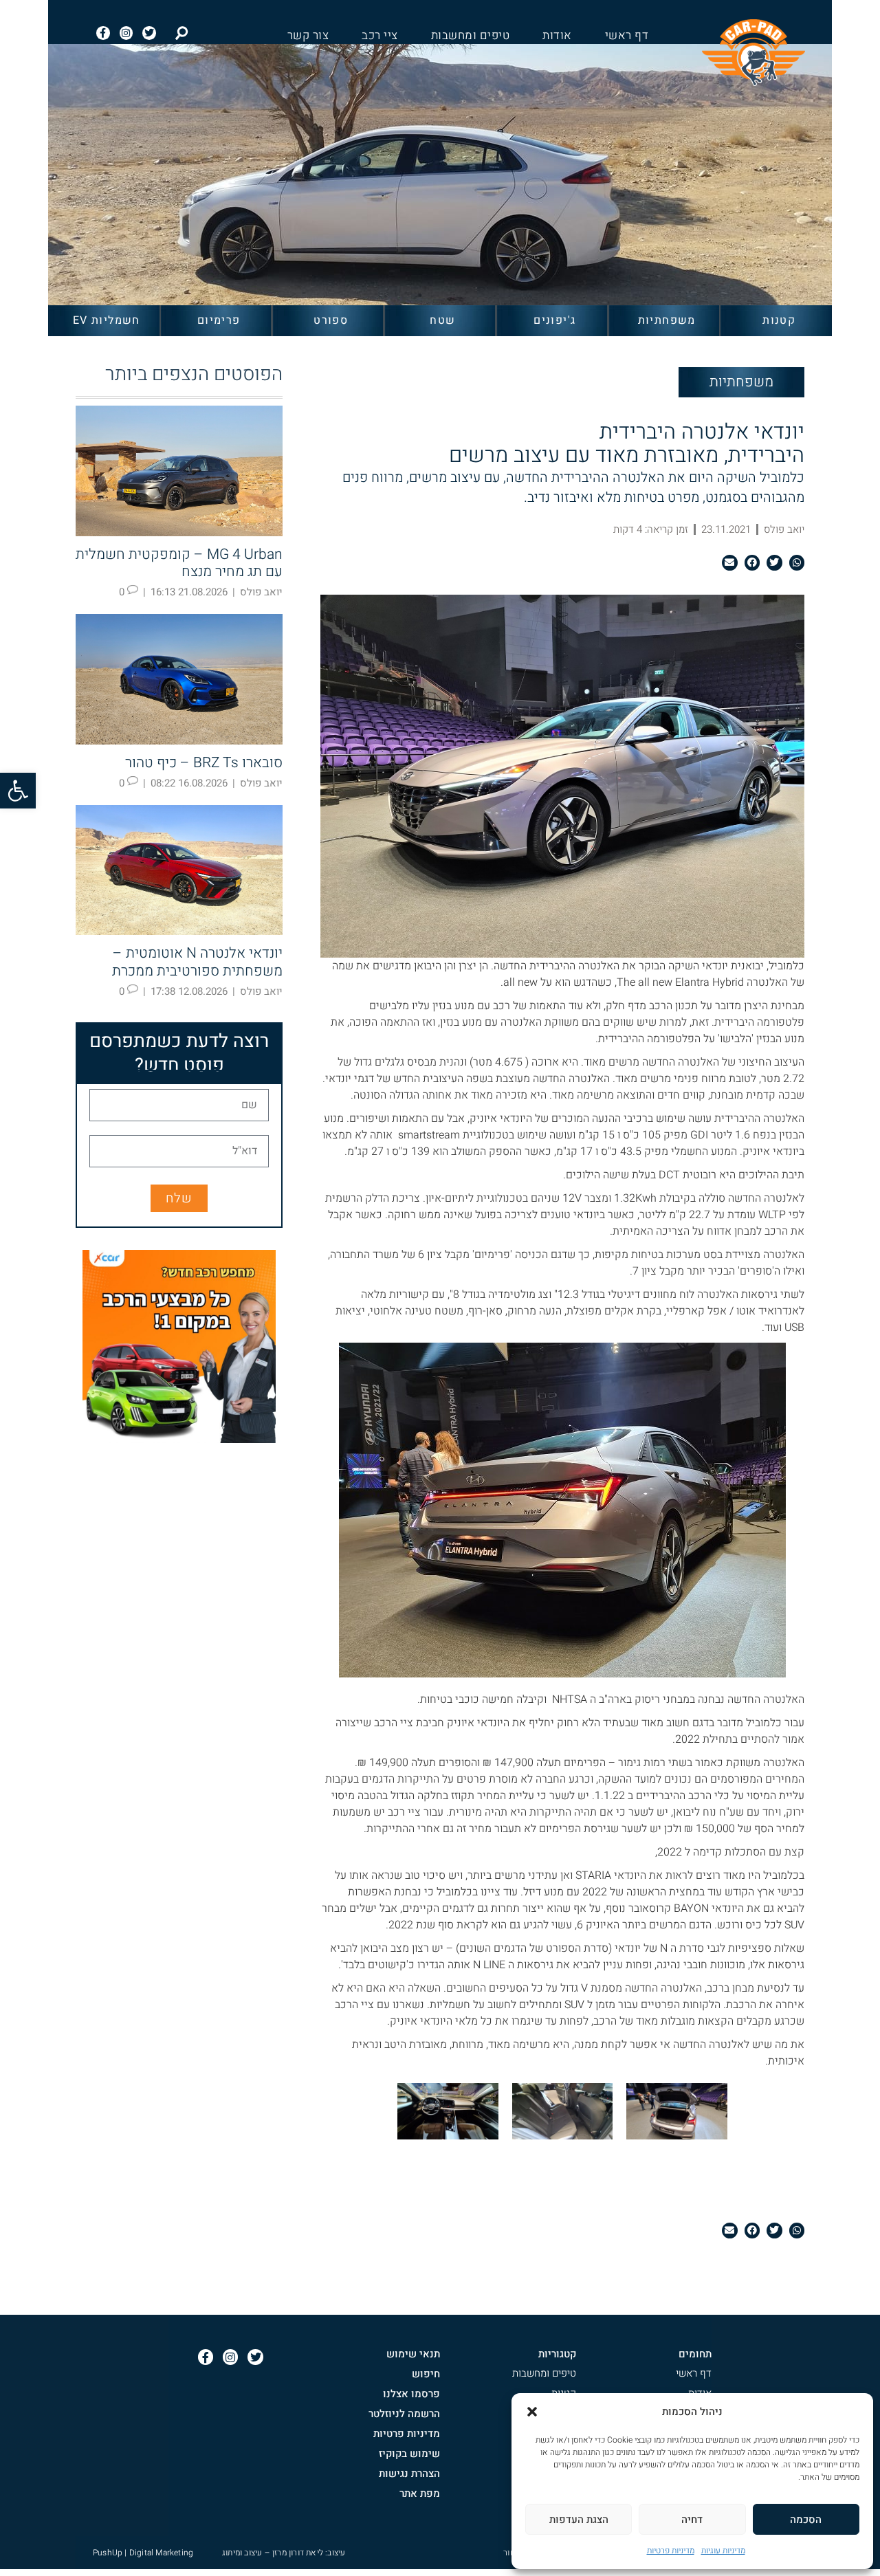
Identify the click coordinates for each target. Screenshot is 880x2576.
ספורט (331, 320)
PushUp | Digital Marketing (143, 2553)
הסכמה (806, 2520)
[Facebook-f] (103, 33)
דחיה (692, 2520)
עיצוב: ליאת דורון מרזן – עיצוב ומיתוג (284, 2553)
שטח (442, 320)
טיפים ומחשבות (471, 36)
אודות (557, 36)
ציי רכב (380, 36)
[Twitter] (149, 33)
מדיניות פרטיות (671, 2551)
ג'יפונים (554, 320)
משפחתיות (667, 320)
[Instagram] (126, 33)
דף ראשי (627, 36)
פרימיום (219, 320)
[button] (18, 791)
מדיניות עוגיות (723, 2551)
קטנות (779, 320)
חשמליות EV (107, 320)
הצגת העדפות (579, 2520)
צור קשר (308, 36)
